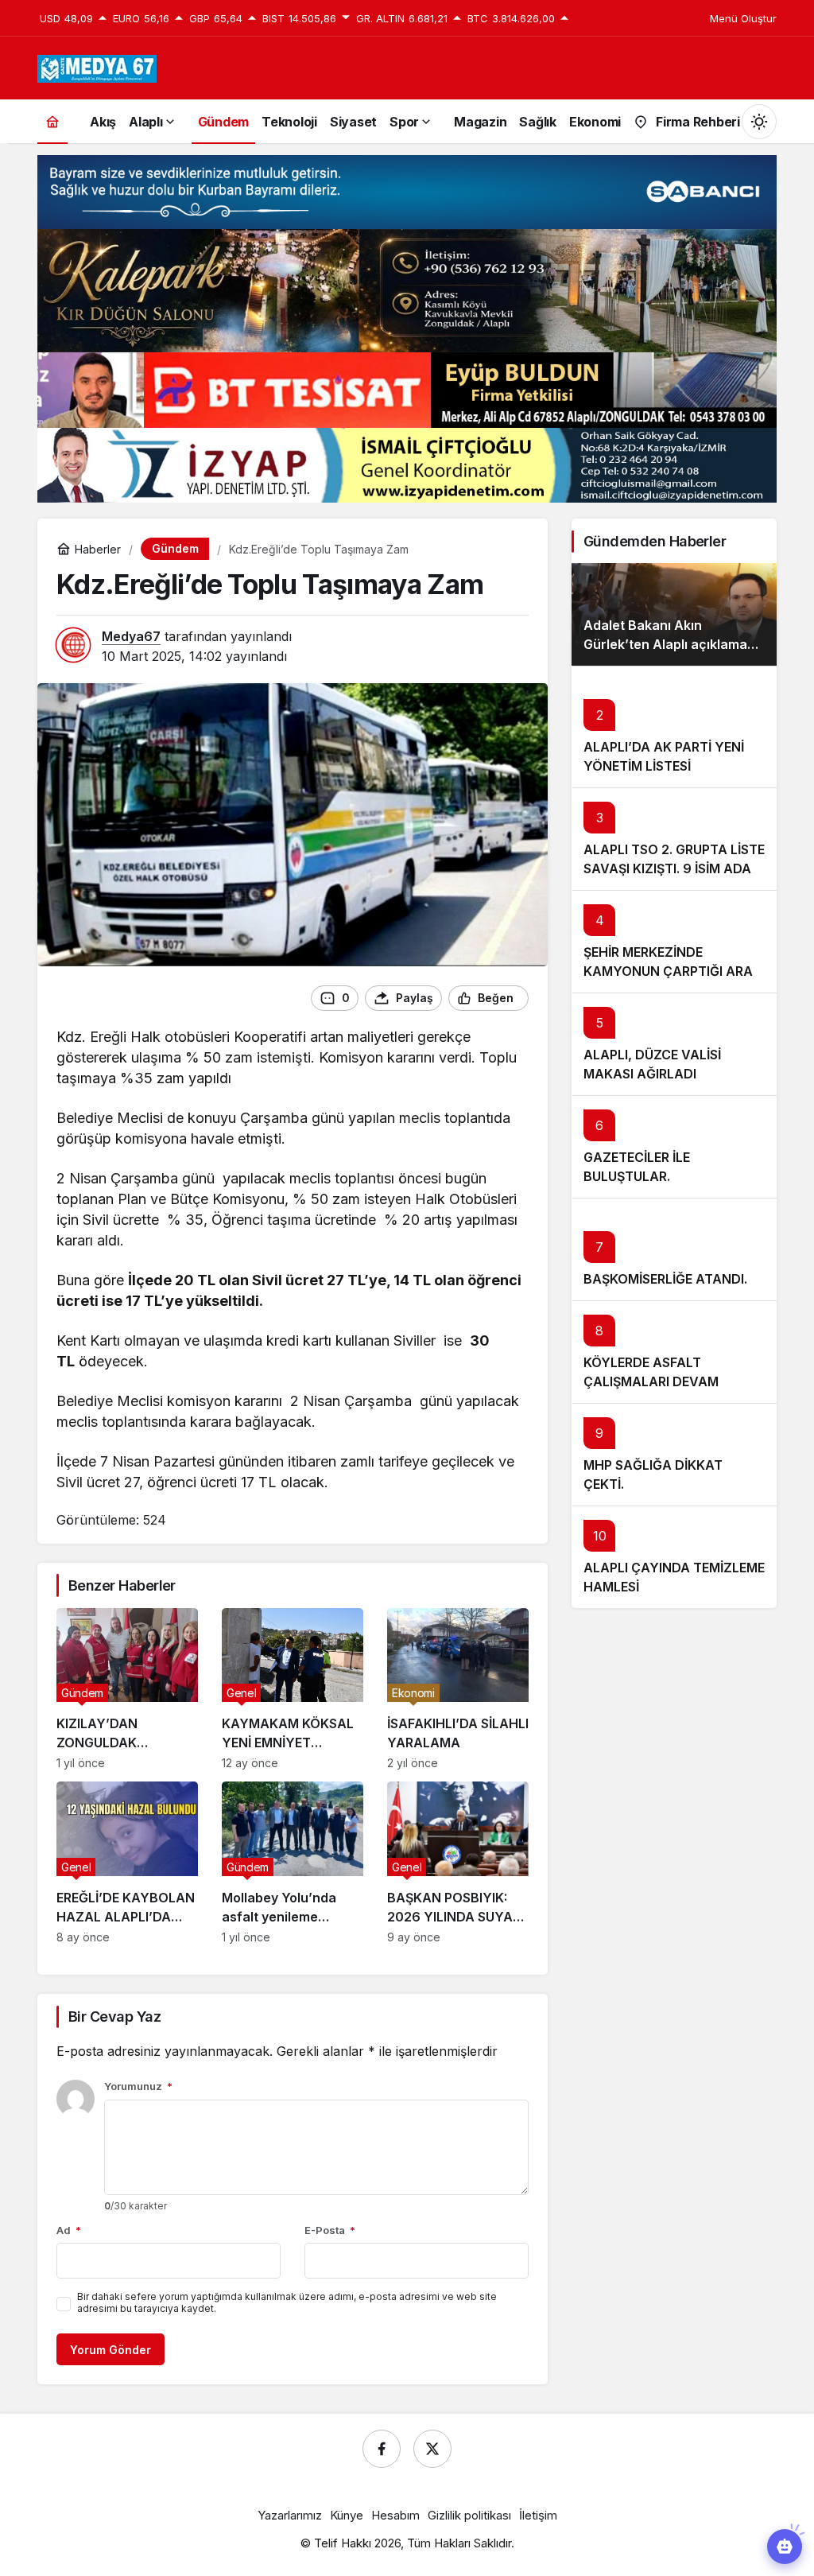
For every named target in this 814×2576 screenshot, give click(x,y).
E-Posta (330, 2230)
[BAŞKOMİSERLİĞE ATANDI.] (674, 1249)
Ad (69, 2230)
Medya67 (131, 636)
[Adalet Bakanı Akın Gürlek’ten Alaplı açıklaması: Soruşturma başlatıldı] (674, 614)
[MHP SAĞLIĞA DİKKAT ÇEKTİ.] (674, 1454)
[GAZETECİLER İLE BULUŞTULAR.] (674, 1146)
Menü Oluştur (743, 18)
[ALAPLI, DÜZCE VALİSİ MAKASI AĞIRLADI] (674, 1044)
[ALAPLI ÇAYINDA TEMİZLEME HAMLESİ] (674, 1557)
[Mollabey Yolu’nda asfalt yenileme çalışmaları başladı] (293, 1863)
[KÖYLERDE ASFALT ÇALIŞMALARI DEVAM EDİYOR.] (674, 1352)
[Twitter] (432, 2449)
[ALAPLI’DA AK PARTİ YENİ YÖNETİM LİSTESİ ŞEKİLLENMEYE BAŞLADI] (674, 727)
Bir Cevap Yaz (114, 2017)
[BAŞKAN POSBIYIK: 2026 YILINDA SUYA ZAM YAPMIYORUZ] (458, 1863)
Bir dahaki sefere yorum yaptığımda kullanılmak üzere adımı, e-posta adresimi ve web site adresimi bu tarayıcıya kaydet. (287, 2302)
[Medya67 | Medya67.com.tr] (97, 67)
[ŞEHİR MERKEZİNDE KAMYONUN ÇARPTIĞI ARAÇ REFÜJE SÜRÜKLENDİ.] (674, 941)
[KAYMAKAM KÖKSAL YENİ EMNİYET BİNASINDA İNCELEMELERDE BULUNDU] (293, 1689)
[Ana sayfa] (52, 121)
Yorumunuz (138, 2086)
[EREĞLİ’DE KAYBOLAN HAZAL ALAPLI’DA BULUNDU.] (127, 1863)
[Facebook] (382, 2449)
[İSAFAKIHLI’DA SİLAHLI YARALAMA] (458, 1689)
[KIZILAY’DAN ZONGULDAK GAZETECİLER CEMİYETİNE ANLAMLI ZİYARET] (127, 1689)
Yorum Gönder (110, 2350)
